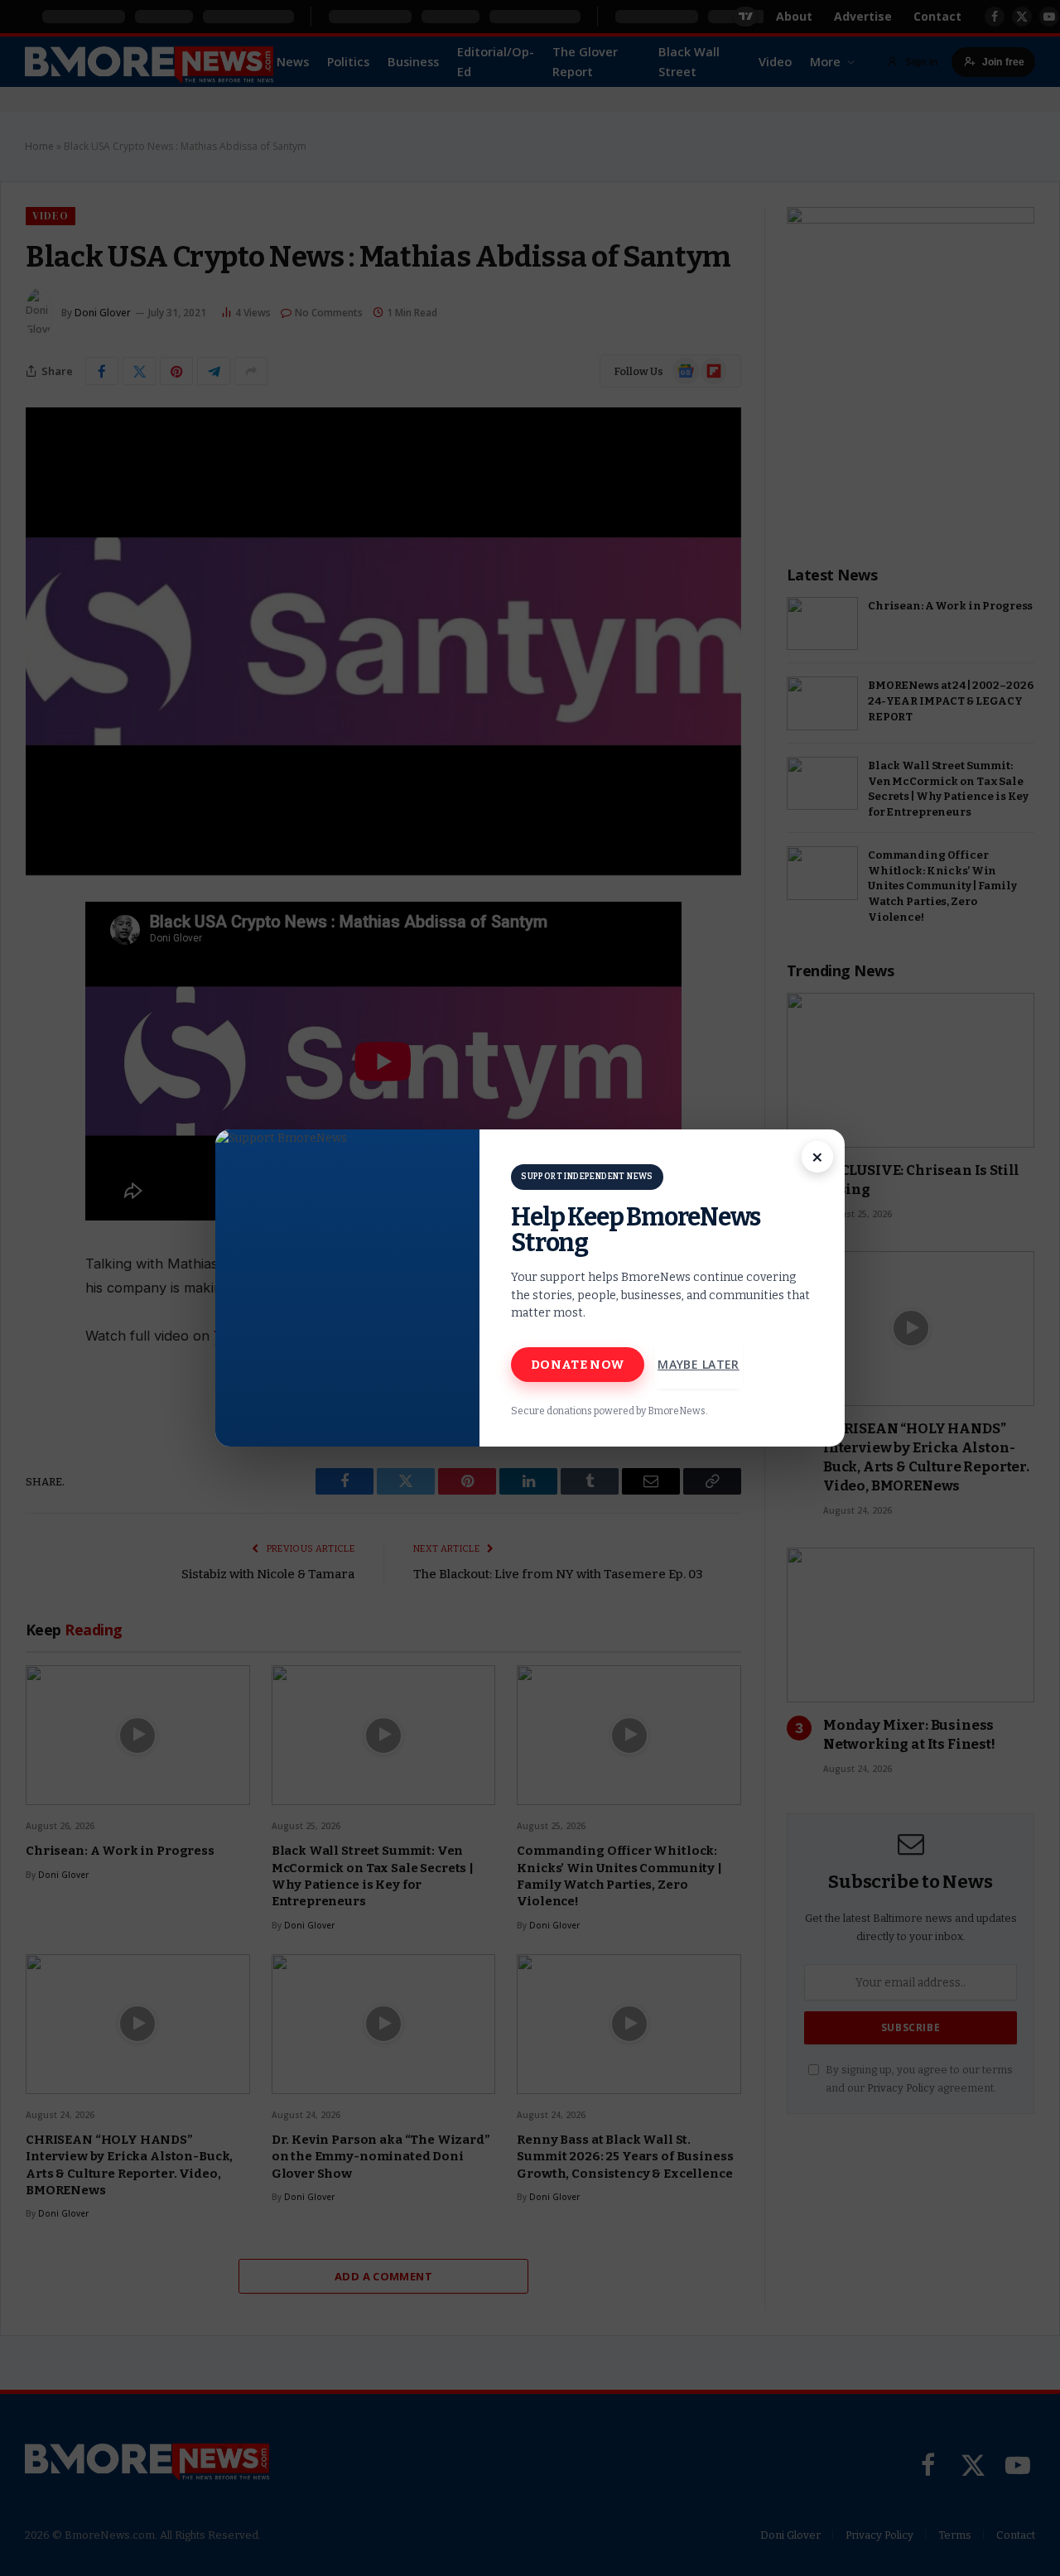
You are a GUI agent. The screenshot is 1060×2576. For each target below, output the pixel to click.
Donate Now (578, 1365)
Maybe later (699, 1364)
